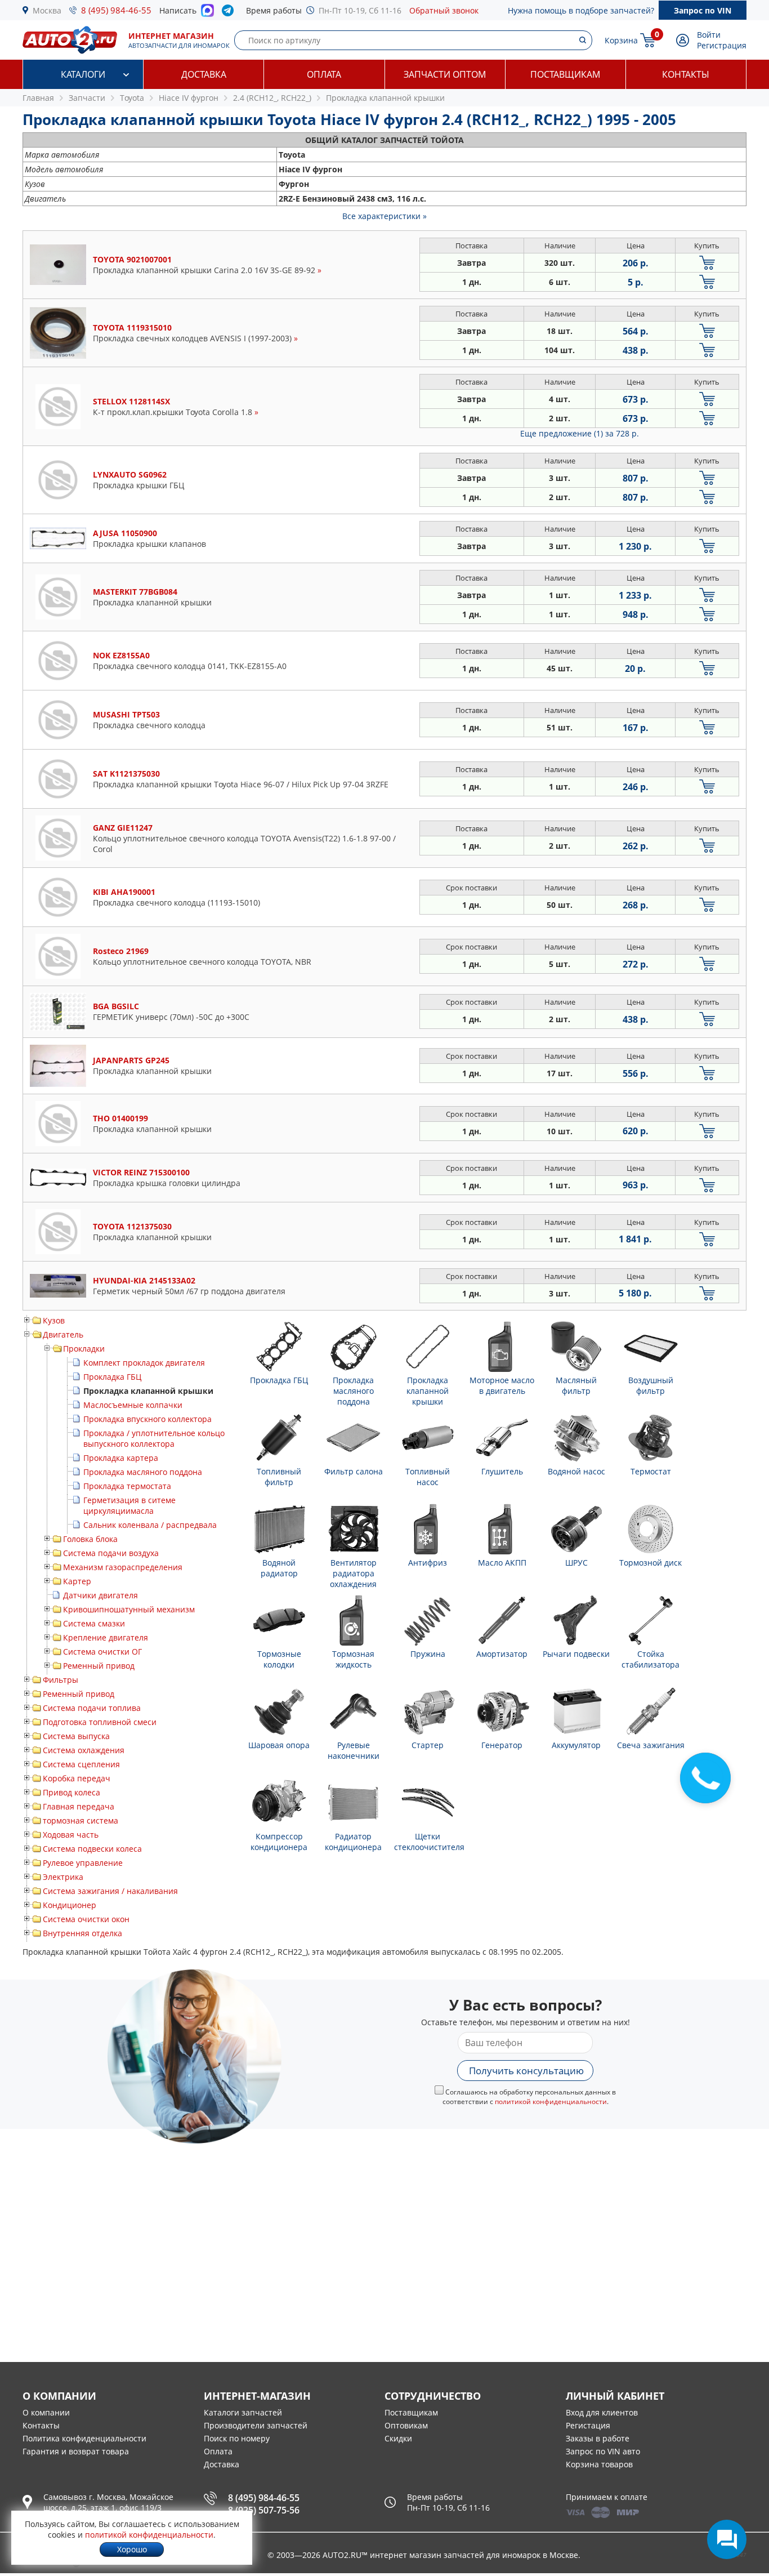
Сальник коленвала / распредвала (150, 1525)
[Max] (207, 14)
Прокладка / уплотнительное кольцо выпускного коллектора (154, 1438)
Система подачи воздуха (111, 1553)
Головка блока (90, 1539)
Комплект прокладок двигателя (144, 1363)
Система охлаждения (84, 1750)
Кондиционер (70, 1905)
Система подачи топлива (92, 1708)
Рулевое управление (83, 1863)
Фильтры (61, 1680)
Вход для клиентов (602, 2412)
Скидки (398, 2438)
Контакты (686, 74)
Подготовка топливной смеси (100, 1722)
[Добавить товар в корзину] (707, 263)
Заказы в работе (598, 2438)
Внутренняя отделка (82, 1933)
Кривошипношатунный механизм (129, 1609)
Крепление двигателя (106, 1637)
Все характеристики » (384, 216)
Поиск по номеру (237, 2438)
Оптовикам (406, 2425)
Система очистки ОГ (102, 1652)
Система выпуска (76, 1736)
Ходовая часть (71, 1835)
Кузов (54, 1320)
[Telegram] (230, 13)
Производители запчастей (256, 2425)
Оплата (324, 74)
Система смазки (94, 1623)
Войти (709, 35)
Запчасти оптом (445, 74)
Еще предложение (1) (580, 433)
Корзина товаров (599, 2464)
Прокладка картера (121, 1458)
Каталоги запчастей (243, 2412)
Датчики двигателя (100, 1595)
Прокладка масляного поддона (143, 1472)
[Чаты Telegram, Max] (727, 2539)
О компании (46, 2412)
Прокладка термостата (127, 1486)
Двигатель (63, 1334)
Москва (47, 10)
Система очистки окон (86, 1919)
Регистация (588, 2425)
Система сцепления (81, 1764)
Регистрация (722, 45)
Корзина (621, 40)
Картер (77, 1581)
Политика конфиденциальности (84, 2438)
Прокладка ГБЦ (112, 1377)
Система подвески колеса (92, 1849)
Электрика (63, 1877)
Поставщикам (565, 74)
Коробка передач (77, 1778)
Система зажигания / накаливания (110, 1891)
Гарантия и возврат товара (76, 2451)
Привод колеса (71, 1792)
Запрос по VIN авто (603, 2451)
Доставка (204, 74)
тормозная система (81, 1820)
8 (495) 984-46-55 (116, 10)
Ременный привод (99, 1666)
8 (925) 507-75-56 (264, 2510)
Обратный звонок (444, 10)
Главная (38, 98)
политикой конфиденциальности (551, 2102)
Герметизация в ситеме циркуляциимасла (129, 1505)
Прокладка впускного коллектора (147, 1419)
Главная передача (79, 1806)
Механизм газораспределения (123, 1567)
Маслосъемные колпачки (133, 1405)
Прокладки (84, 1349)
